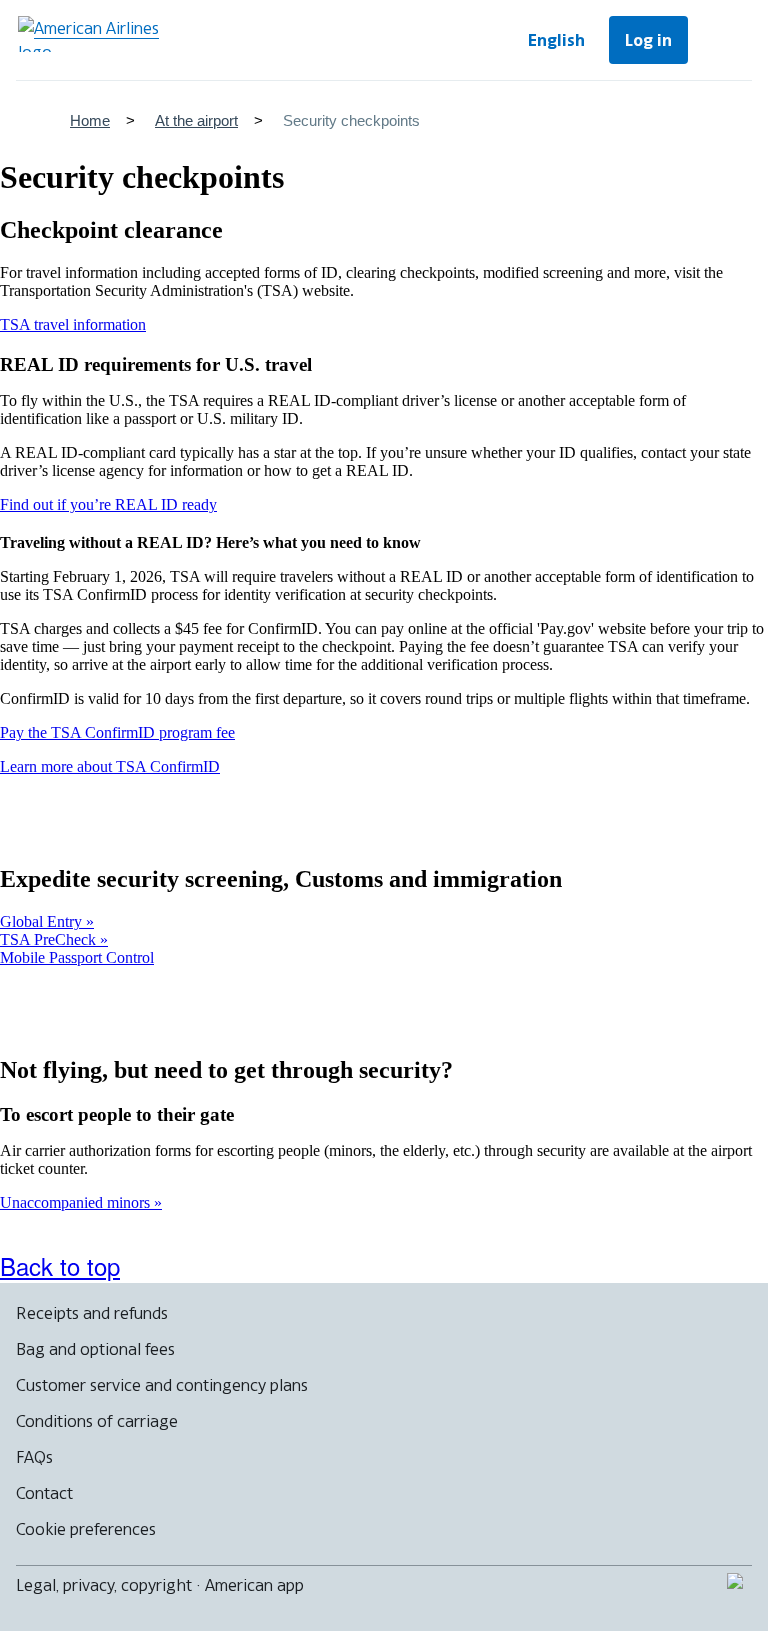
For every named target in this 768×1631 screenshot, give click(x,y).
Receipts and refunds (92, 1313)
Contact (44, 1493)
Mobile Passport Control (77, 957)
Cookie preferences (86, 1529)
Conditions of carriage (97, 1421)
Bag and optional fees (95, 1349)
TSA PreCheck (50, 939)
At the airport (196, 120)
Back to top (60, 1265)
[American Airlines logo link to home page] (96, 34)
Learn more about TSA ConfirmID (110, 766)
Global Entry (43, 921)
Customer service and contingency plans (162, 1385)
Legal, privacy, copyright (104, 1585)
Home (90, 120)
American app (254, 1585)
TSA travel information (73, 324)
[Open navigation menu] (724, 40)
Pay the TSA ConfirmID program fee (117, 732)
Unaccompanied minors (77, 1202)
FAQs (34, 1457)
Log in (648, 40)
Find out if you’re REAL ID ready (108, 504)
